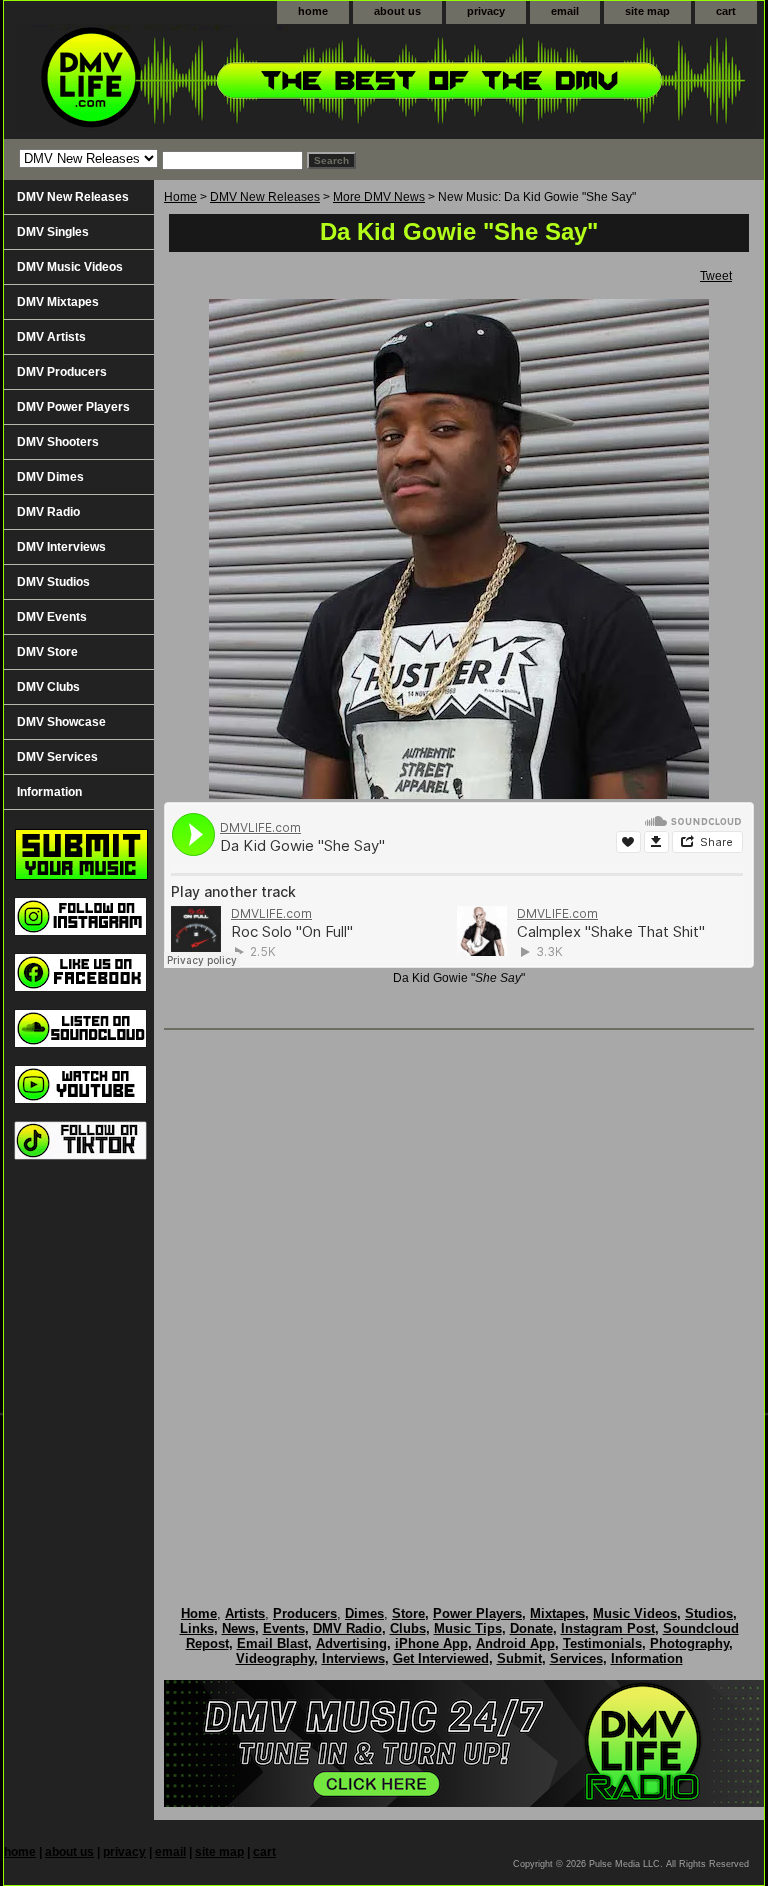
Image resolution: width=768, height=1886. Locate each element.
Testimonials (602, 1643)
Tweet (716, 276)
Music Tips (468, 1628)
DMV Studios (53, 582)
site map (647, 11)
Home (180, 197)
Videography (275, 1658)
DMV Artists (51, 337)
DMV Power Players (73, 407)
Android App (515, 1643)
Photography (689, 1643)
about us (397, 11)
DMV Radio (48, 512)
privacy (486, 11)
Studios (709, 1613)
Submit (519, 1658)
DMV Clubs (48, 687)
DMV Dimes (50, 477)
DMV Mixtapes (58, 302)
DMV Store (47, 652)
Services (576, 1658)
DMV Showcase (61, 722)
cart (726, 11)
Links (197, 1628)
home (313, 11)
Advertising (351, 1643)
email (565, 11)
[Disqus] (459, 1297)
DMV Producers (62, 372)
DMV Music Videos (70, 267)
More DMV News (379, 197)
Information (49, 792)
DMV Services (57, 757)
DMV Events (52, 617)
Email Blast (272, 1643)
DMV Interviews (61, 547)
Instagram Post (608, 1628)
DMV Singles (53, 232)
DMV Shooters (58, 442)
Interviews (353, 1658)
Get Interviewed (441, 1658)
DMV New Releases (265, 197)
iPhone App (431, 1643)
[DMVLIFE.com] (254, 81)
